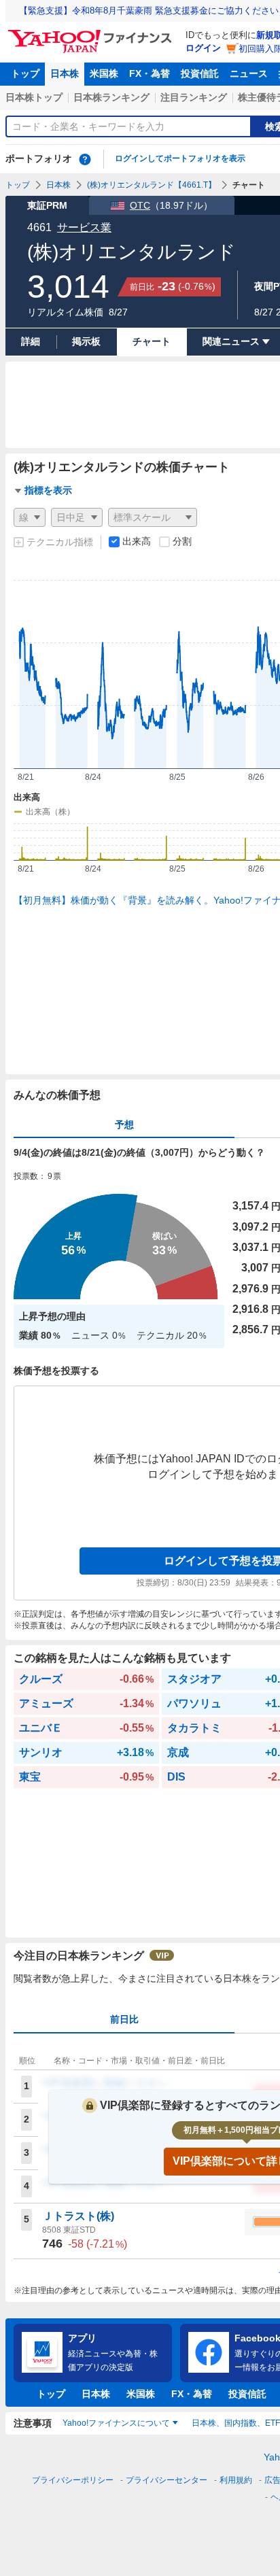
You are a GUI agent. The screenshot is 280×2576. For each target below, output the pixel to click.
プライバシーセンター (167, 2480)
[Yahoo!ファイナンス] (92, 33)
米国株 (104, 73)
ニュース (249, 73)
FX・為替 (150, 73)
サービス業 (84, 227)
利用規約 (236, 2480)
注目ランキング (194, 97)
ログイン (203, 48)
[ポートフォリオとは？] (85, 159)
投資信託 (200, 73)
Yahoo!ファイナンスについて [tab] (116, 2423)
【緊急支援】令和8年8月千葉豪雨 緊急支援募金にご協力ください (149, 11)
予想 (124, 1124)
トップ (25, 73)
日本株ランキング (111, 97)
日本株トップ (34, 97)
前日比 (124, 2019)
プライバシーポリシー (73, 2480)
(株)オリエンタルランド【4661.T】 (152, 185)
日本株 (65, 73)
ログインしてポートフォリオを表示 (180, 158)
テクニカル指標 (60, 542)
